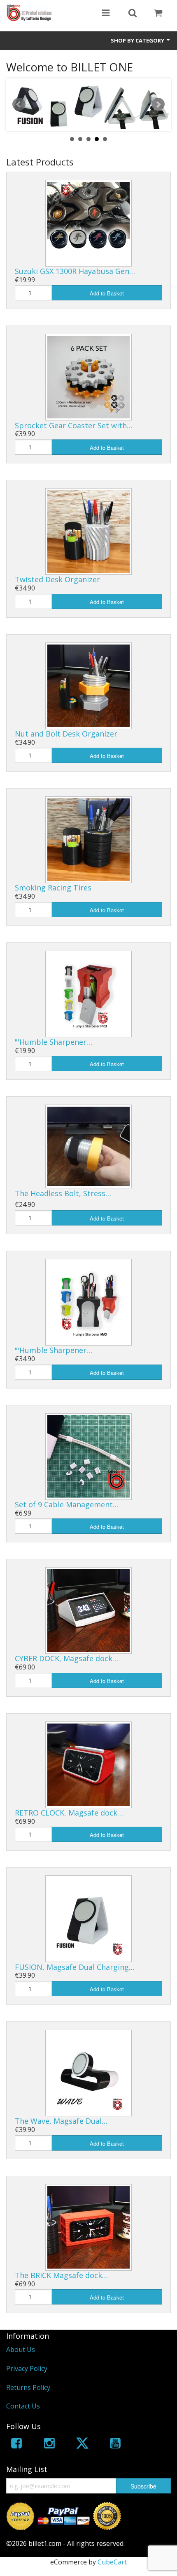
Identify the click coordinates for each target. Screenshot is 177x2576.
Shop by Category (138, 40)
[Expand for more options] (106, 14)
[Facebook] (16, 2445)
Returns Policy (28, 2387)
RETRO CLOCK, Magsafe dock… (69, 1813)
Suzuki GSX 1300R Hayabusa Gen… (75, 271)
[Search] (133, 14)
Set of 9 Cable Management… (67, 1504)
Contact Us (23, 2406)
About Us (21, 2349)
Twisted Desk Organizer (57, 579)
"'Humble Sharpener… (54, 1042)
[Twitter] (82, 2445)
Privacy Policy (27, 2368)
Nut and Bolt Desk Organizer (66, 734)
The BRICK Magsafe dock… (61, 2275)
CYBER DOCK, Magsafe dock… (66, 1658)
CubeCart (112, 2562)
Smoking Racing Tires (53, 888)
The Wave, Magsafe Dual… (61, 2121)
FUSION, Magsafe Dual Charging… (75, 1967)
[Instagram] (49, 2445)
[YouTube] (115, 2445)
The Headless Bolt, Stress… (63, 1193)
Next (158, 104)
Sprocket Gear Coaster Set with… (74, 425)
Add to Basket (107, 293)
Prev (19, 104)
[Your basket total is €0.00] (158, 14)
